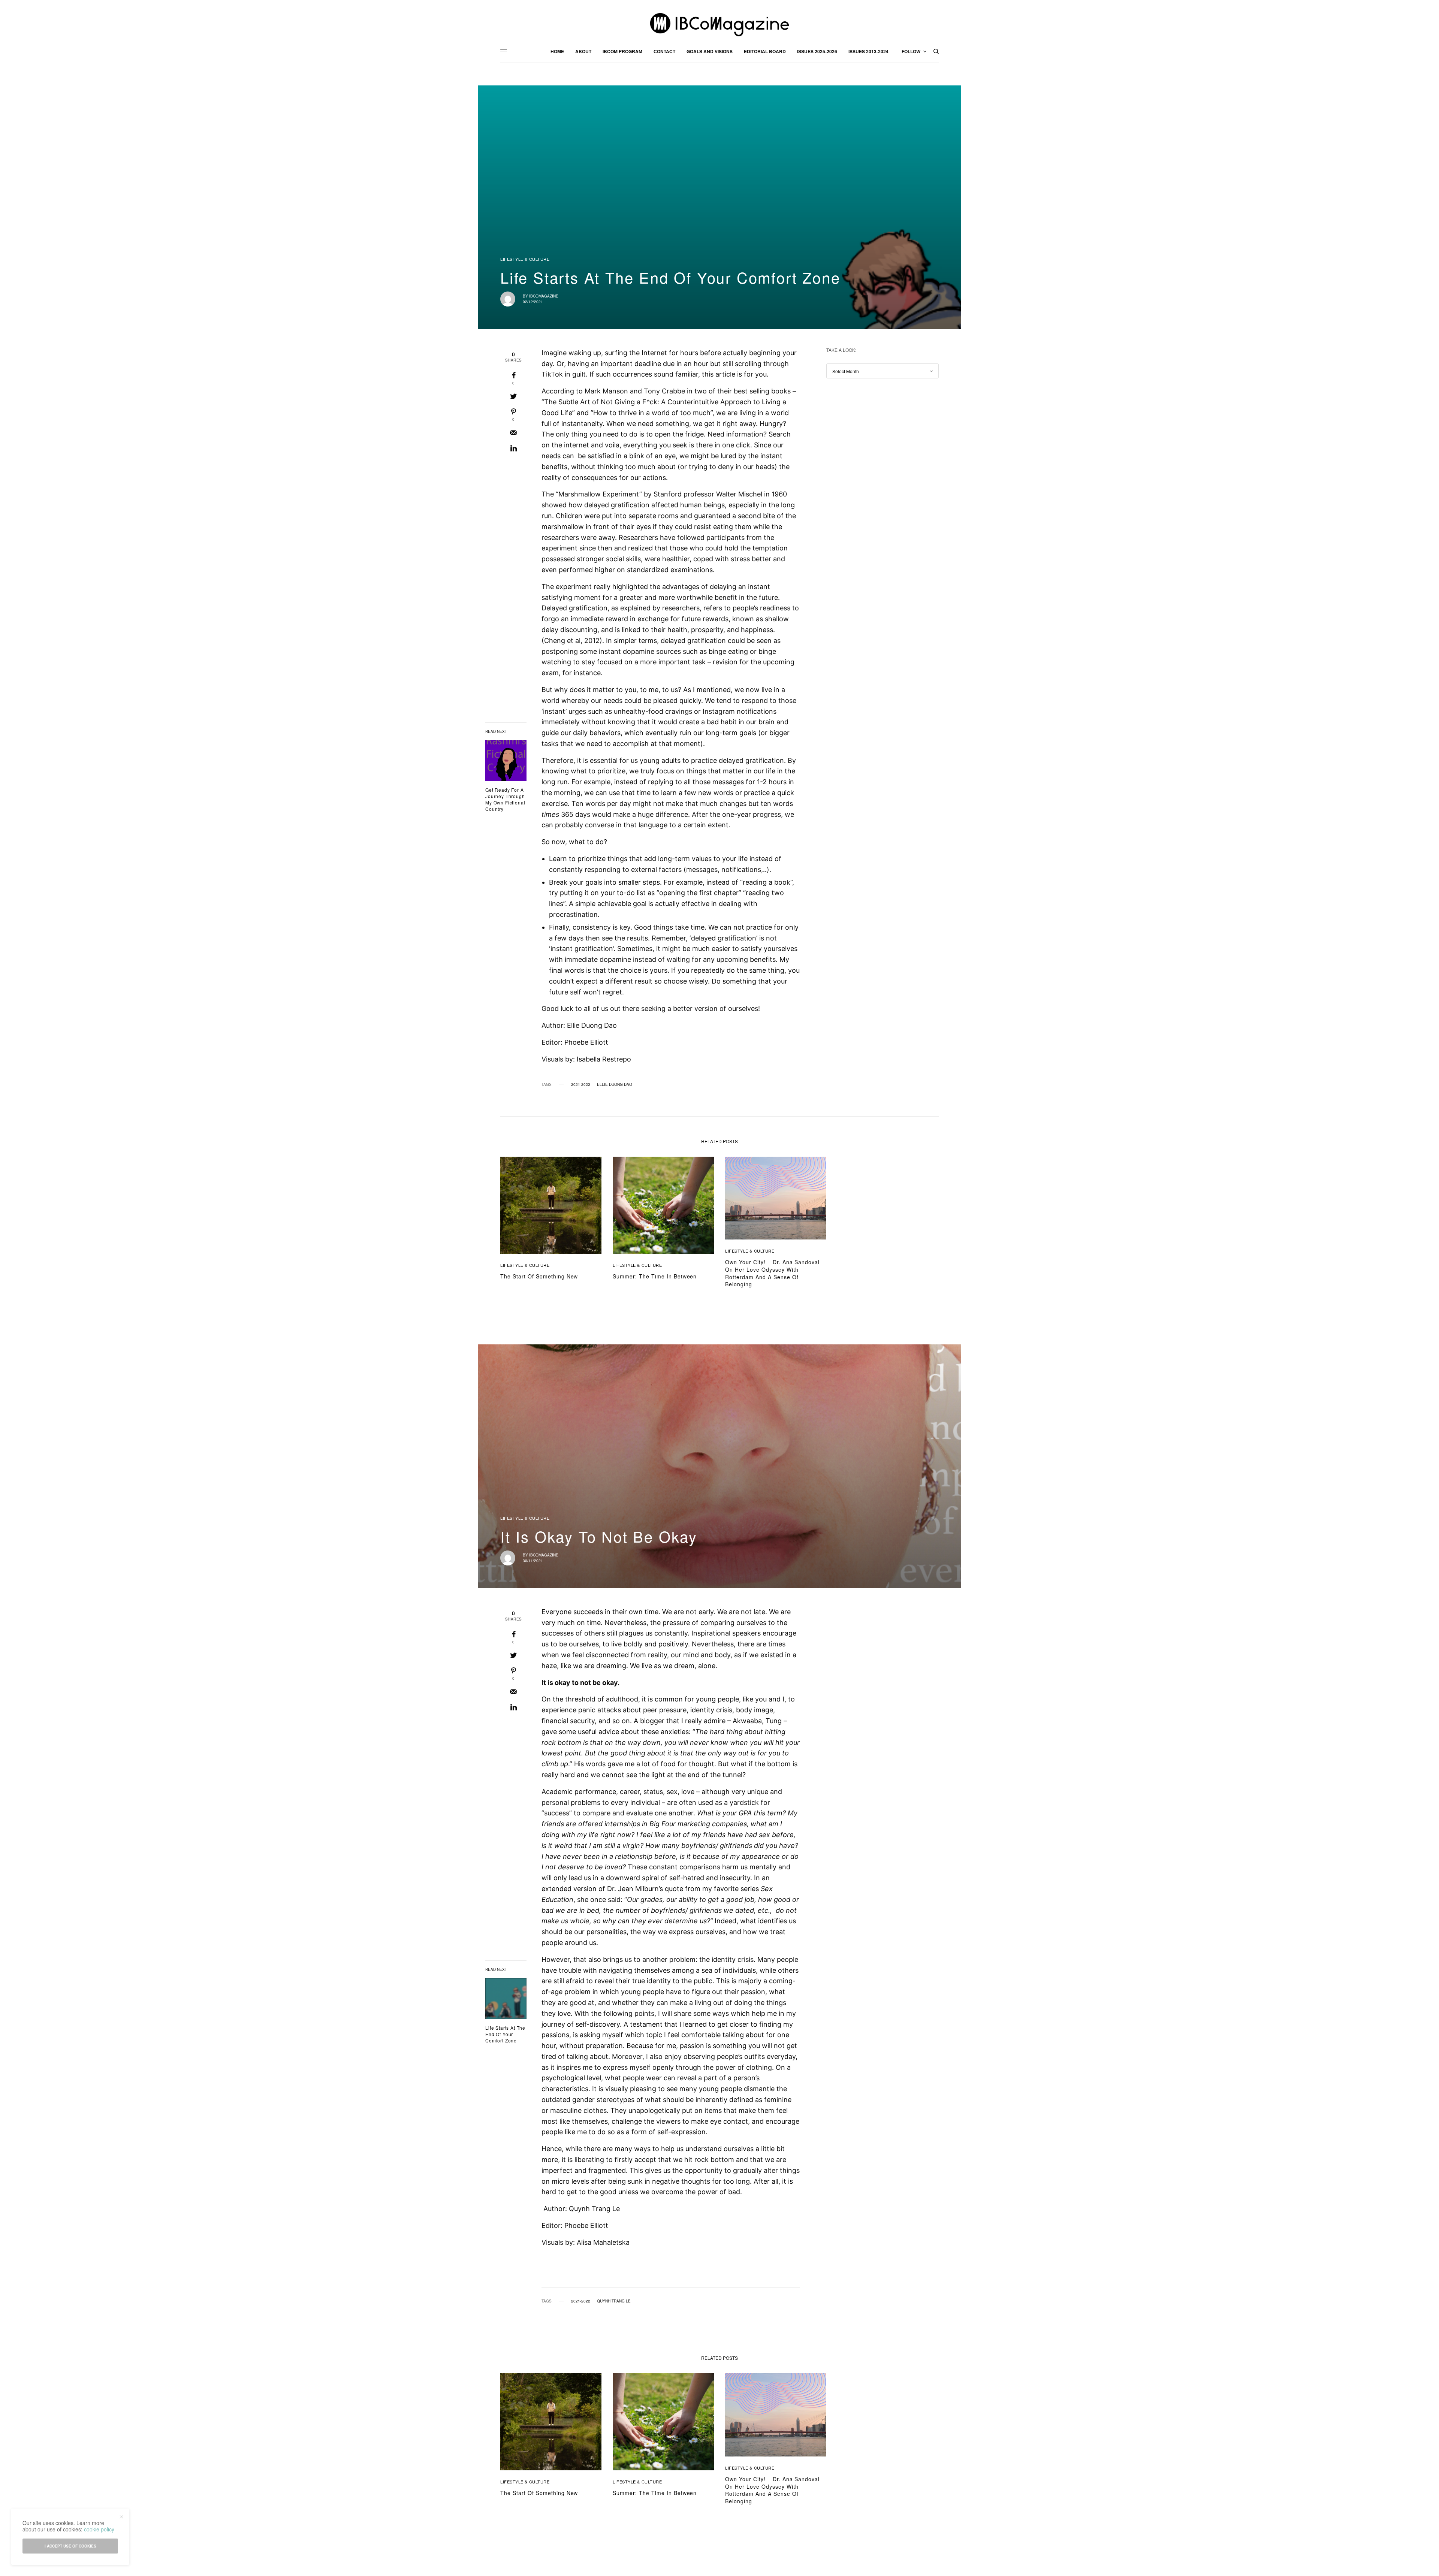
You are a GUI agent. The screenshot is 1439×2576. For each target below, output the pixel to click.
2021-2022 (581, 1084)
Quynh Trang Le (614, 2301)
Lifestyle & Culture (525, 259)
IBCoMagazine (544, 296)
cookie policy (99, 2529)
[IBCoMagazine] (719, 25)
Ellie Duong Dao (615, 1084)
